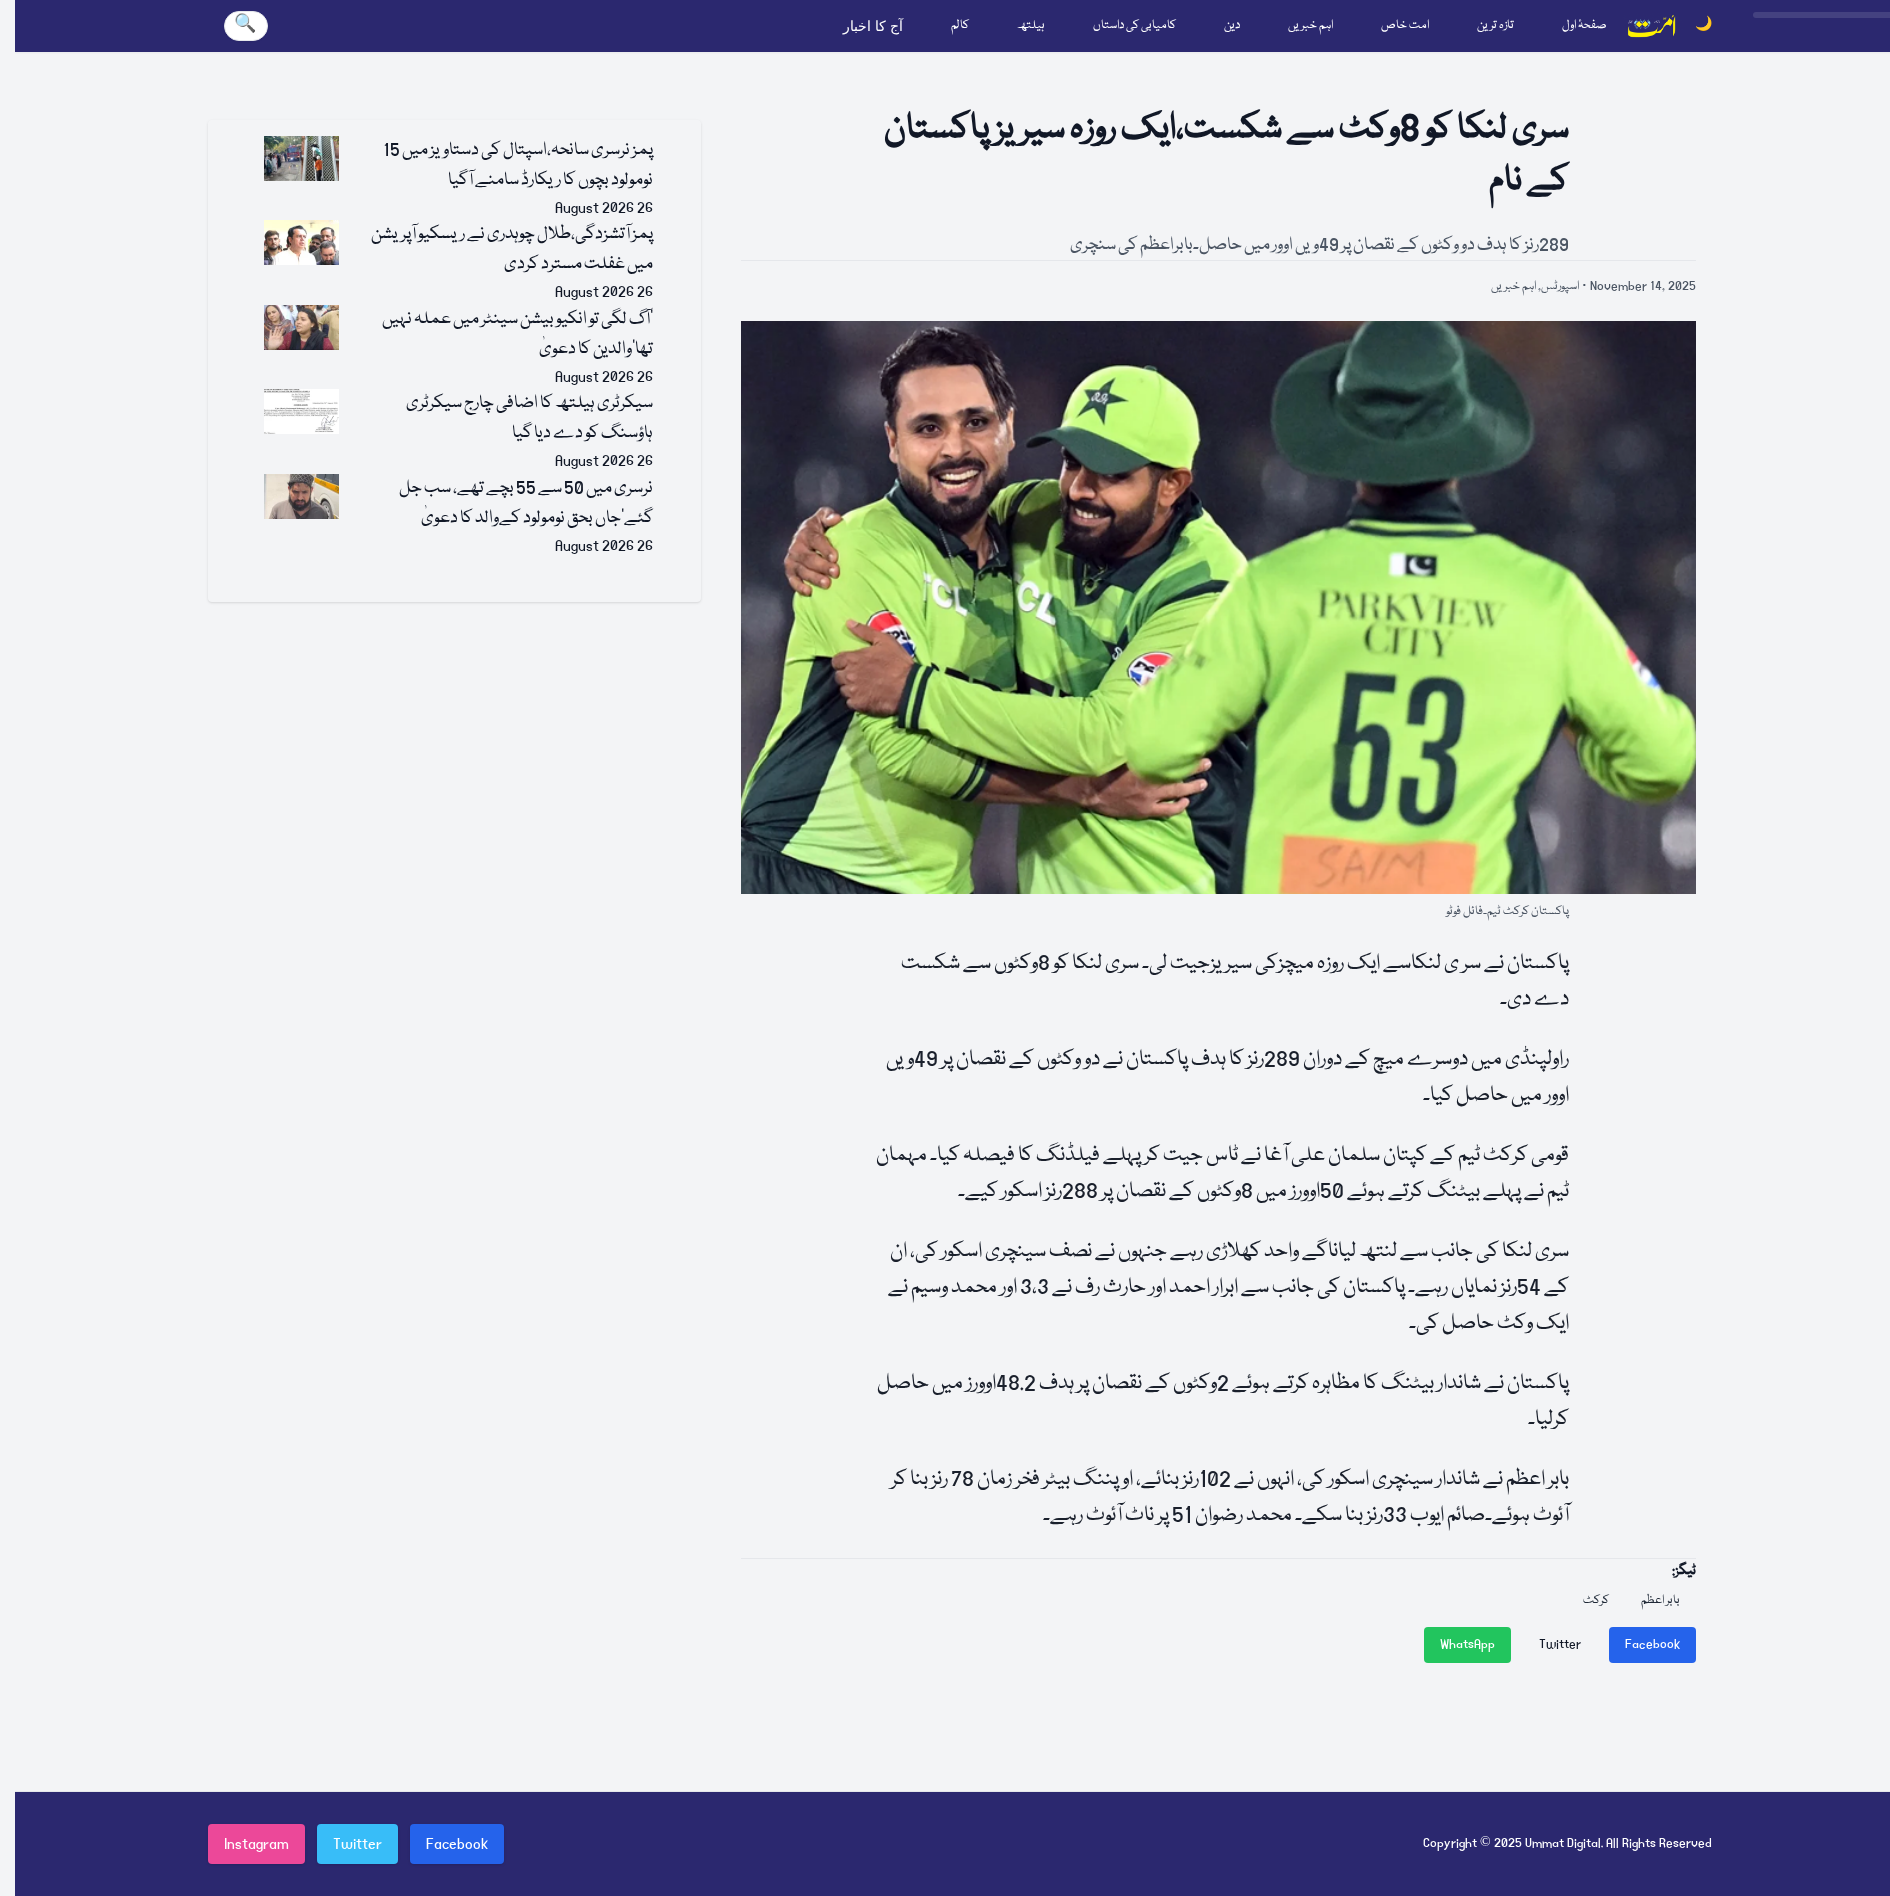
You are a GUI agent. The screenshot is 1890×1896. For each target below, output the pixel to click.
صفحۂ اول (1584, 25)
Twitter (1560, 1644)
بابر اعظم (1660, 1600)
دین (1232, 25)
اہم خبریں (1310, 25)
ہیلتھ (1031, 25)
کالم (960, 25)
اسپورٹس (1560, 286)
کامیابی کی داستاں (1134, 25)
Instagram (256, 1844)
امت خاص (1405, 25)
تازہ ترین (1495, 25)
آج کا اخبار (873, 26)
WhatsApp (1467, 1644)
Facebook (1652, 1644)
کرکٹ (1596, 1600)
